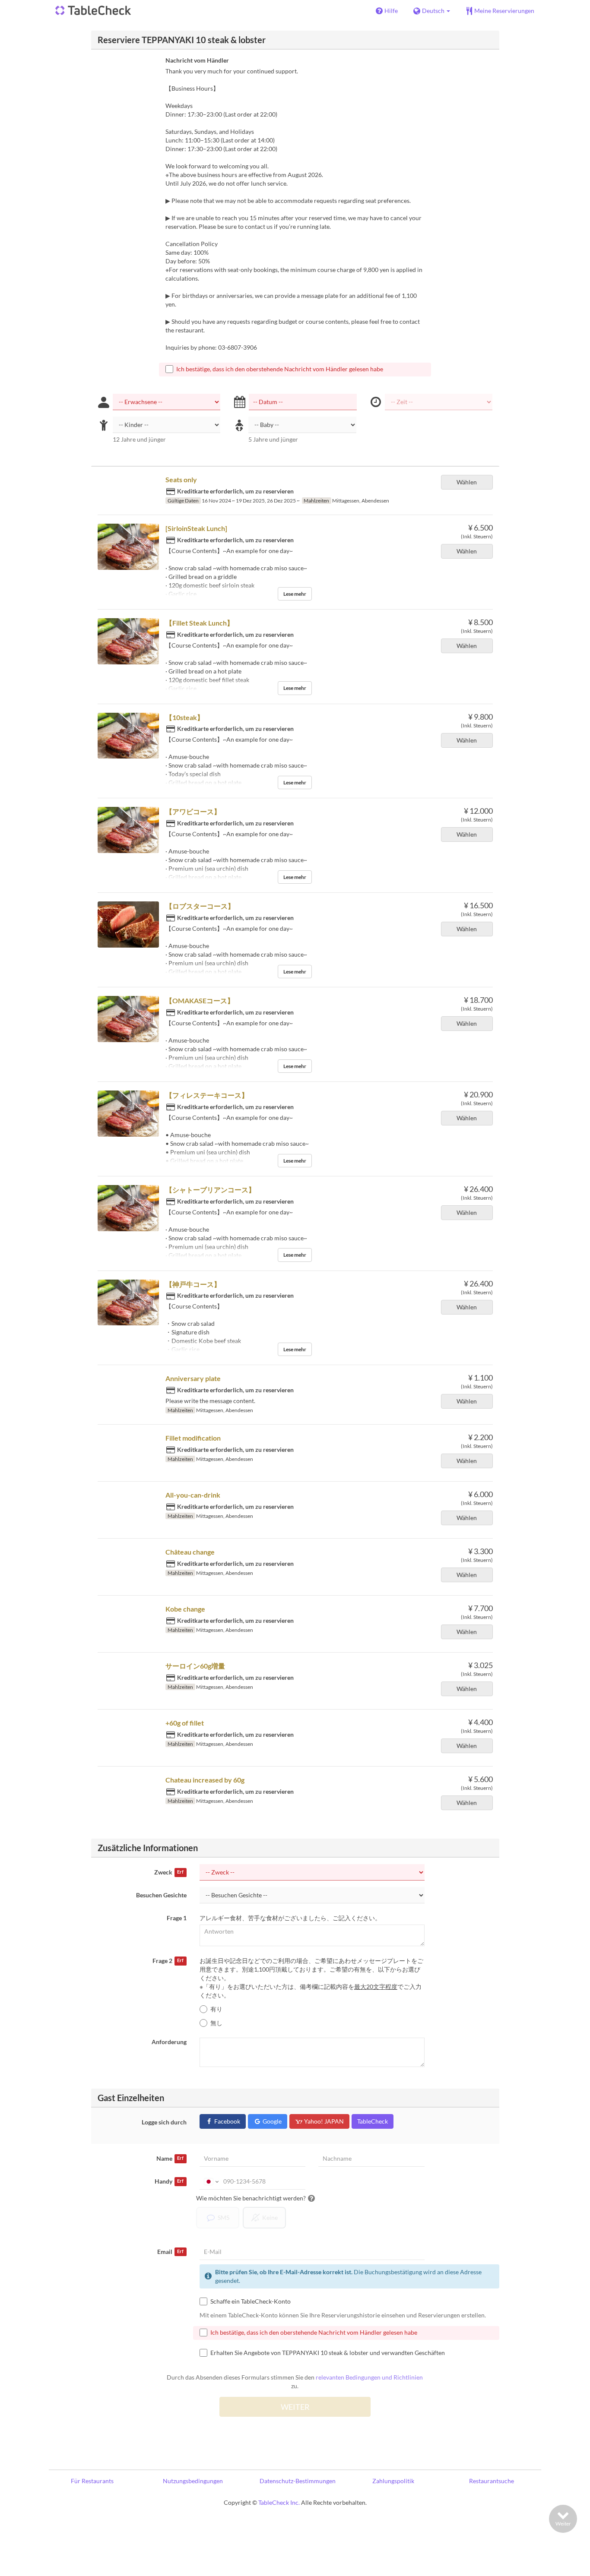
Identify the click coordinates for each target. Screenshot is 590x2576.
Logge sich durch (164, 2122)
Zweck (169, 1872)
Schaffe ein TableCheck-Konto (251, 2301)
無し (216, 2023)
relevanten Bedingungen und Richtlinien (369, 2377)
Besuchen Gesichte (161, 1895)
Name (170, 2158)
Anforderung (169, 2042)
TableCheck (373, 2121)
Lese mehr (295, 594)
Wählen (467, 482)
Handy (169, 2181)
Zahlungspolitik (393, 2481)
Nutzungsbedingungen (193, 2481)
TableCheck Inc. (279, 2502)
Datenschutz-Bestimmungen (298, 2481)
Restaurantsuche (492, 2481)
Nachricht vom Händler (197, 60)
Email (170, 2252)
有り (216, 2009)
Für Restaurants (92, 2481)
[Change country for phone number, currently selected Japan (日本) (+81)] (211, 2181)
